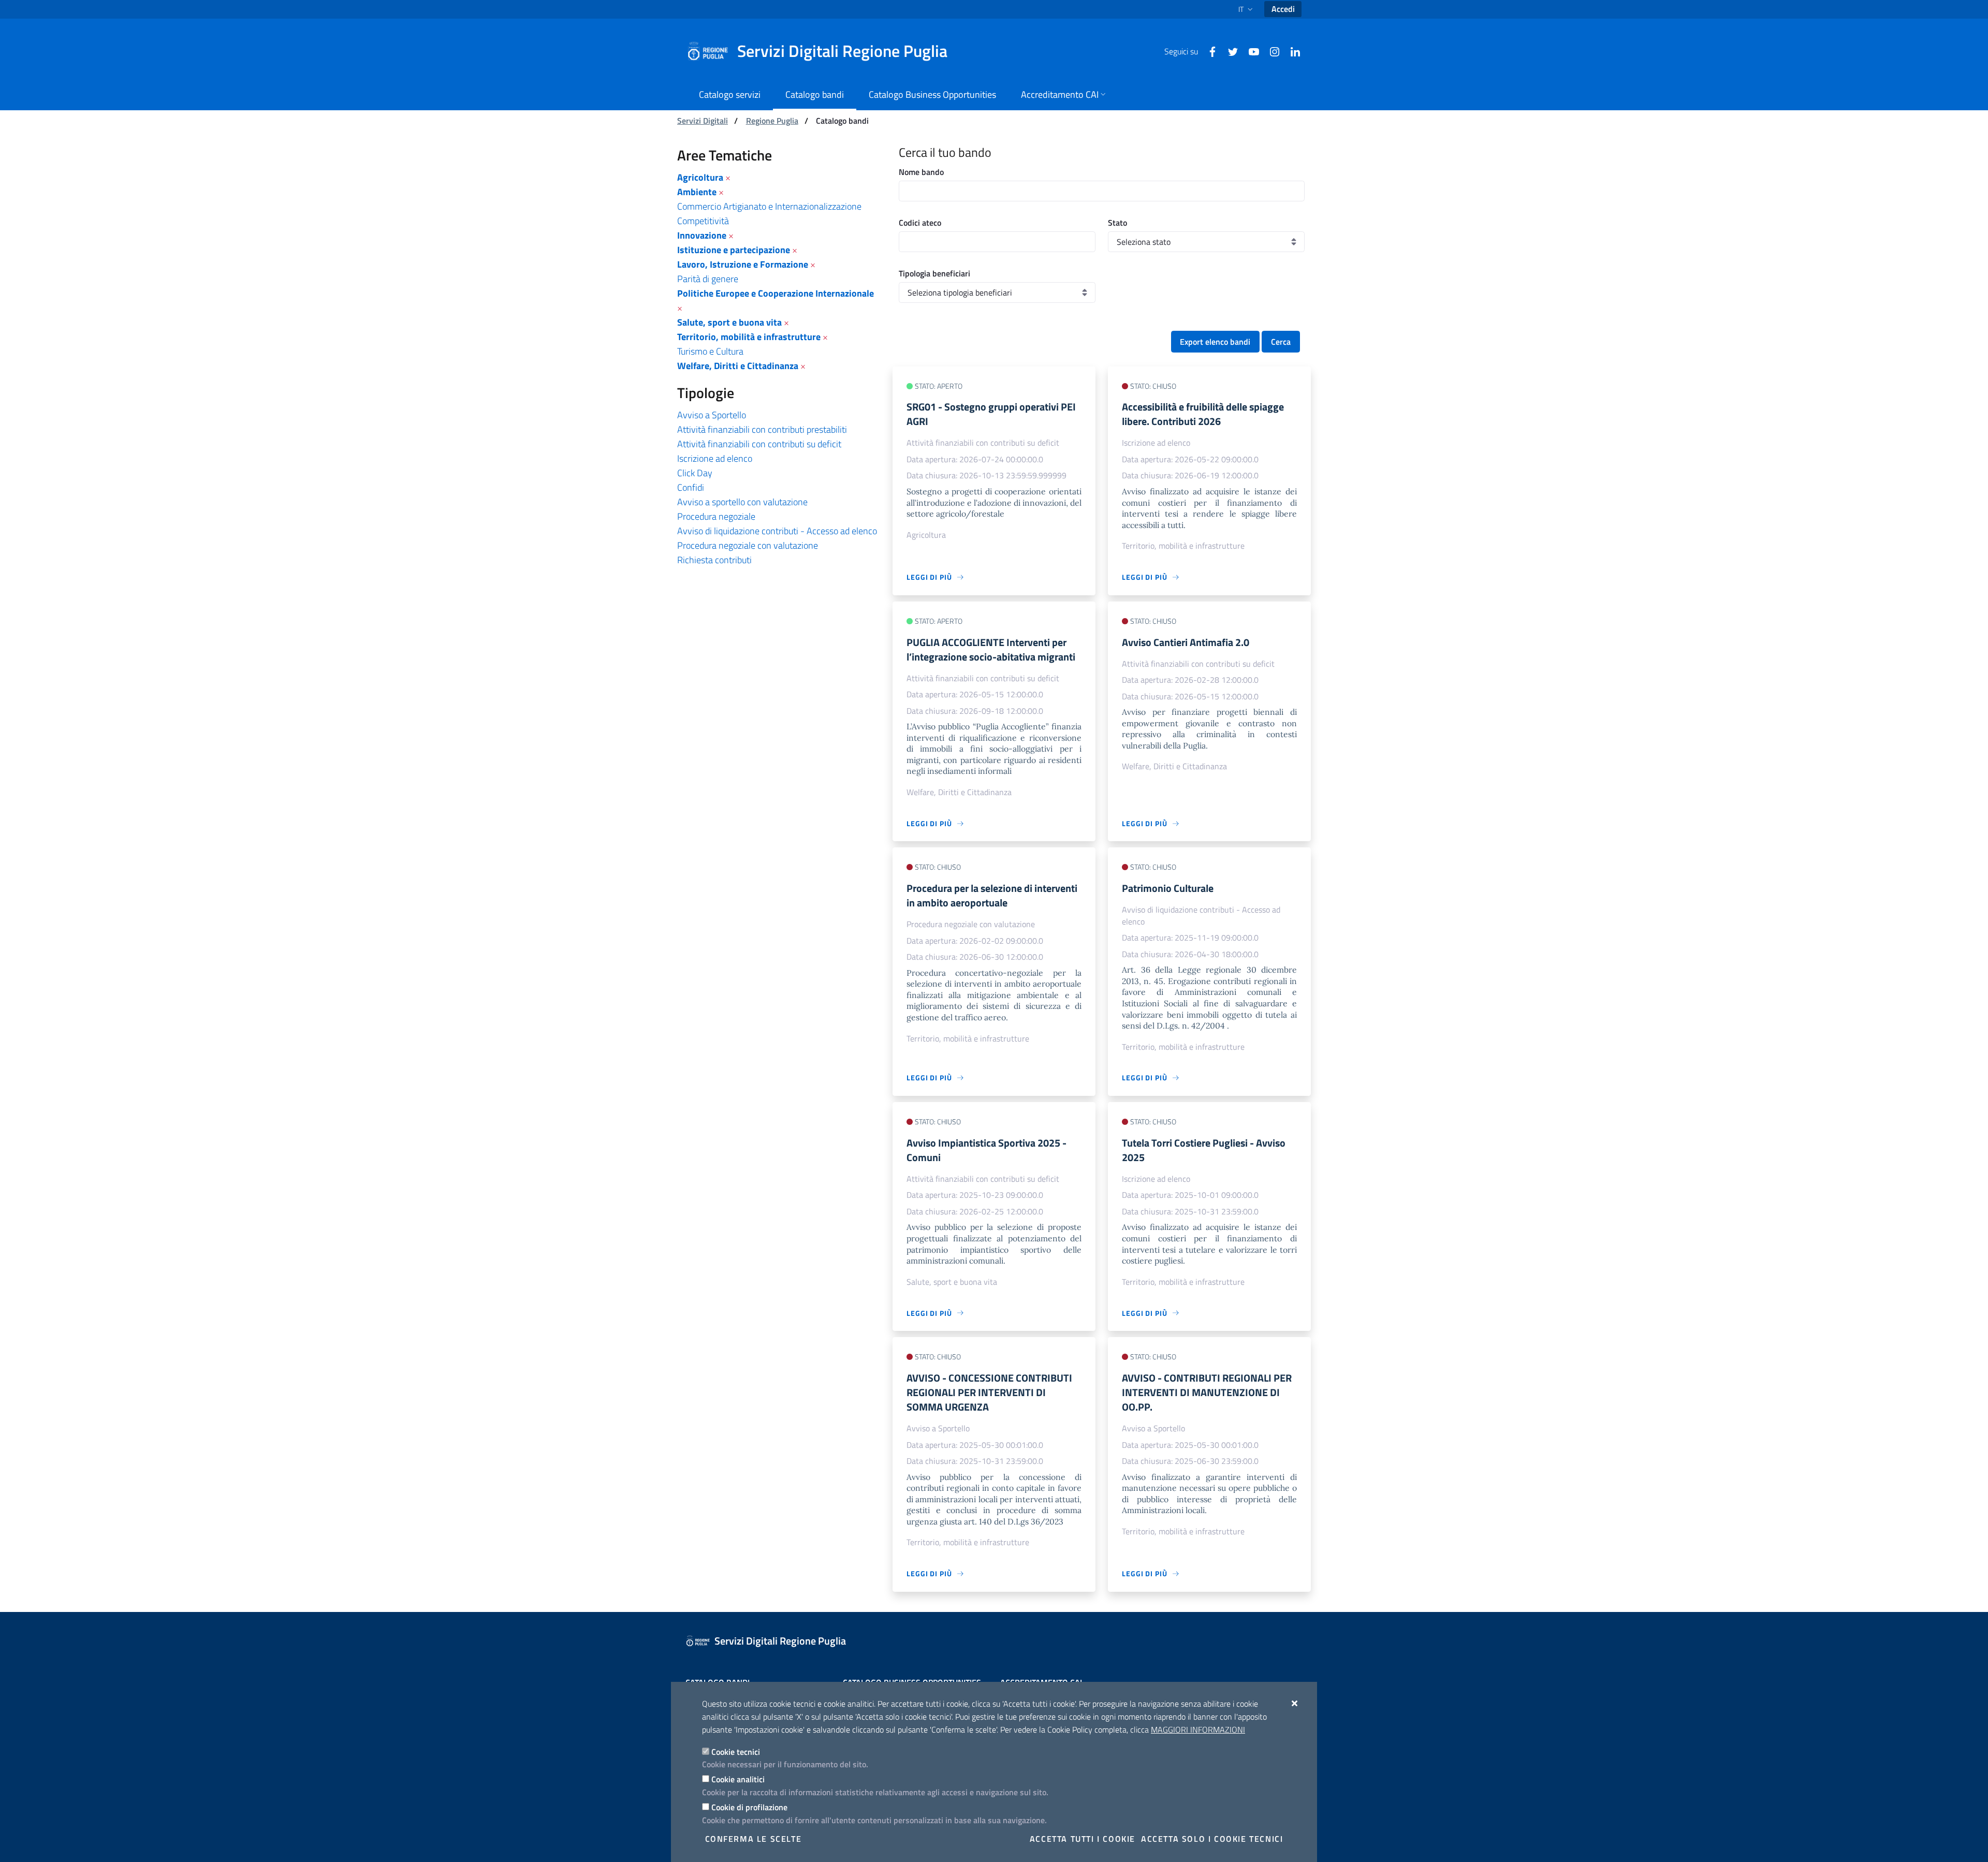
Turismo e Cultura (710, 351)
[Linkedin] (1291, 51)
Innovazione (702, 235)
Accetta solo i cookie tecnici (1212, 1839)
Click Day (695, 473)
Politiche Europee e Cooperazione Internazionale (776, 293)
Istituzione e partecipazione (734, 250)
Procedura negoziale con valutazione (748, 545)
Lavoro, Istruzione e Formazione (743, 264)
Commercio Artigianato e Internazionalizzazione (769, 206)
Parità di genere (708, 279)
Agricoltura (700, 177)
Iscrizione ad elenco (715, 458)
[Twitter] (1229, 51)
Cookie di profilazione (749, 1807)
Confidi (691, 487)
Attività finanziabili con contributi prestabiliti (762, 429)
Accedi (1283, 9)
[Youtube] (1250, 51)
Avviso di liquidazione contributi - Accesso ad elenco (777, 531)
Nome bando (921, 172)
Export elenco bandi (1215, 342)
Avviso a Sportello (712, 415)
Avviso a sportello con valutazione (742, 502)
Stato (1117, 223)
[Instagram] (1270, 51)
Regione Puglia (772, 121)
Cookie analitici (738, 1779)
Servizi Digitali (703, 121)
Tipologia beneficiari (934, 273)
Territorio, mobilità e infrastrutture (749, 337)
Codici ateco (920, 223)
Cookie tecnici (736, 1752)
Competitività (703, 221)
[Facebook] (1208, 51)
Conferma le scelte (754, 1839)
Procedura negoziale (716, 516)
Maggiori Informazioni (1198, 1729)
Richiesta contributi (714, 560)
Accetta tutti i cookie (1083, 1839)
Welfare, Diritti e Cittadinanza (738, 366)
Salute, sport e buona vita (729, 322)
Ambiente (697, 192)
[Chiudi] (1295, 1703)
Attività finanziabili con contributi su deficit (759, 444)
